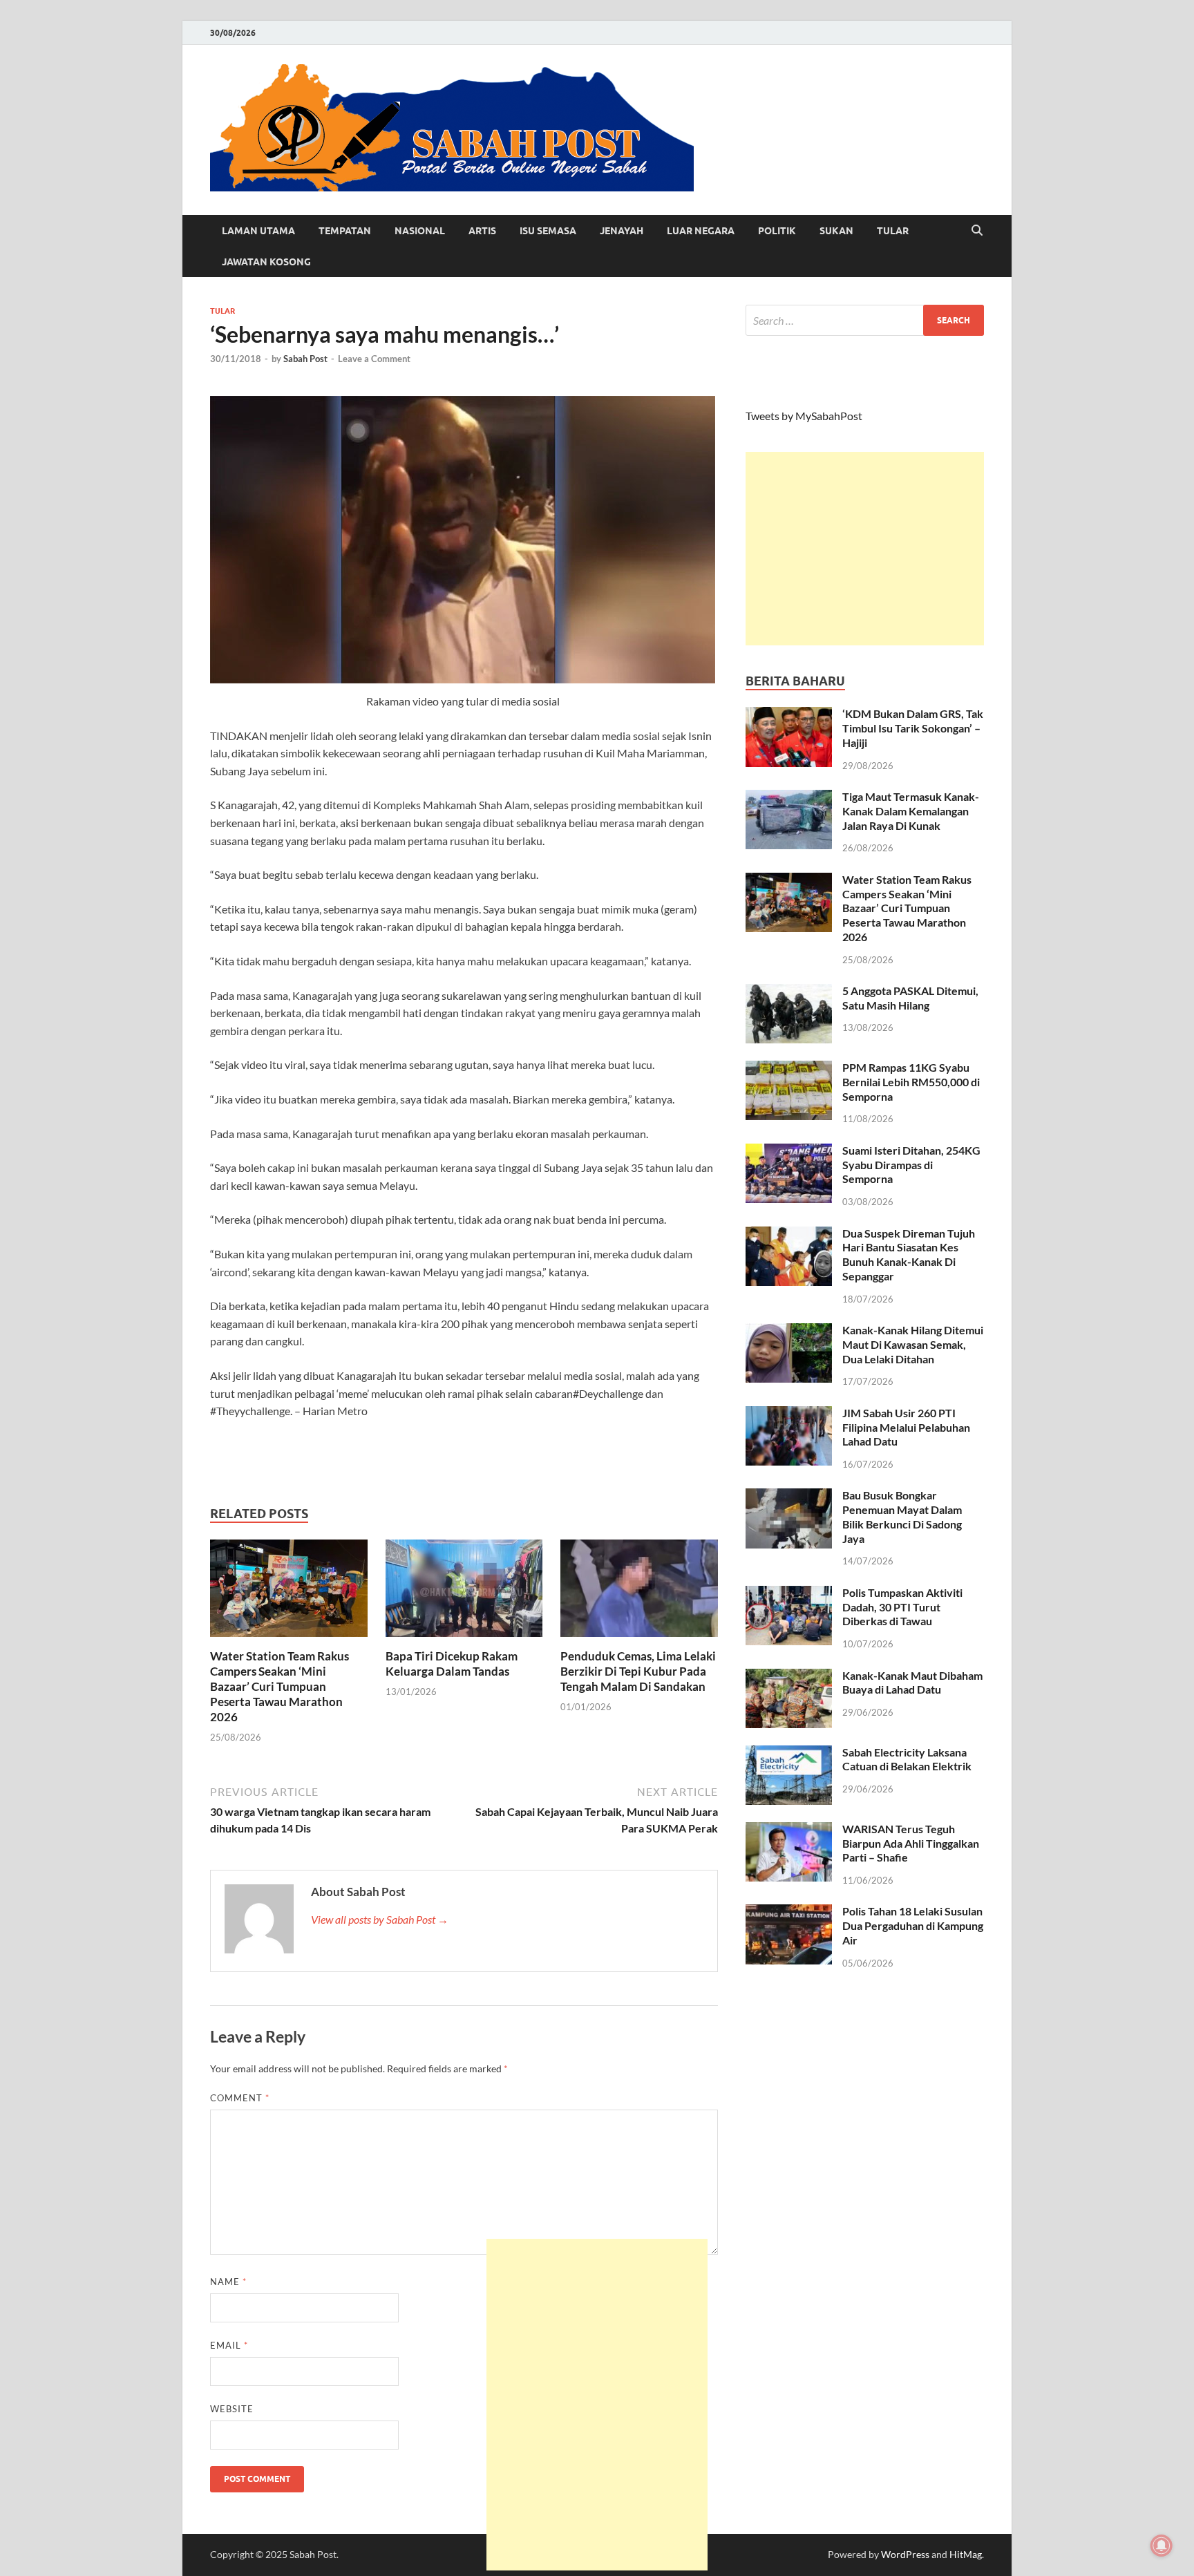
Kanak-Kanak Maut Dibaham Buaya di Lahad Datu (912, 1683)
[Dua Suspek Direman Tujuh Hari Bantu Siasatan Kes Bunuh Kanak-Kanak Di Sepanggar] (789, 1234)
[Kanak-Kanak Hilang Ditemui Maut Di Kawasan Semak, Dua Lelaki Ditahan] (789, 1331)
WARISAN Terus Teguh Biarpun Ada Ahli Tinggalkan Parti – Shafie (911, 1843)
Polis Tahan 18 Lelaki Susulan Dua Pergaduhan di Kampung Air (913, 1925)
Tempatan (345, 231)
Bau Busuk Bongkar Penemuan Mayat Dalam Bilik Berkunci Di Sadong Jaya (902, 1516)
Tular (893, 231)
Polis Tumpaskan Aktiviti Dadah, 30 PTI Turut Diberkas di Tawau (902, 1607)
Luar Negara (701, 231)
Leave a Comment (374, 359)
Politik (777, 231)
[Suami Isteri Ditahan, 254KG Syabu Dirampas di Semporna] (789, 1152)
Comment (240, 2098)
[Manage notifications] (1162, 2546)
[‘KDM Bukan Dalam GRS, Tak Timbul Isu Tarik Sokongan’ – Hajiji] (789, 715)
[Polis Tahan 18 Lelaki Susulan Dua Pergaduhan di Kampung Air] (789, 1912)
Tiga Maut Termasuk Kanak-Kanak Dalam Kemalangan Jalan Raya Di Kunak (911, 811)
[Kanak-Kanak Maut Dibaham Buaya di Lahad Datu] (789, 1677)
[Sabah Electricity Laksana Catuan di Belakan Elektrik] (789, 1753)
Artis (482, 231)
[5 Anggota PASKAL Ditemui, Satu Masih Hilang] (789, 992)
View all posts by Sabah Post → (380, 1919)
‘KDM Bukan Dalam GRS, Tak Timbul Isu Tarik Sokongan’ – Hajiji (913, 728)
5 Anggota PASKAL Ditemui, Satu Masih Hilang (910, 998)
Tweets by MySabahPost (804, 416)
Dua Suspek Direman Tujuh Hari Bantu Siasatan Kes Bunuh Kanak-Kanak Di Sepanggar (909, 1254)
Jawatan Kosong (266, 262)
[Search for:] (865, 320)
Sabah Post (305, 359)
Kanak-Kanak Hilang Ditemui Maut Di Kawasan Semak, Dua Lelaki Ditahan (913, 1344)
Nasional (420, 231)
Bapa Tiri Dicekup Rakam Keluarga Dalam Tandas (452, 1664)
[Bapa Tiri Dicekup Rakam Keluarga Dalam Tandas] (464, 1592)
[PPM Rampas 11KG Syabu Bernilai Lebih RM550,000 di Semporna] (789, 1069)
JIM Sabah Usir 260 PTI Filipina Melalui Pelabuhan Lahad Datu (906, 1427)
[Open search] (977, 231)
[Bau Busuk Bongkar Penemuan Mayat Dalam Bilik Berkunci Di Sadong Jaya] (789, 1496)
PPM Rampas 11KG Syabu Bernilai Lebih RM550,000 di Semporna (911, 1082)
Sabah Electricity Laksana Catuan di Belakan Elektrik (907, 1759)
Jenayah (622, 231)
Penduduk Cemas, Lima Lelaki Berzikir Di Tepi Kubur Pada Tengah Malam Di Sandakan (638, 1671)
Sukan (836, 231)
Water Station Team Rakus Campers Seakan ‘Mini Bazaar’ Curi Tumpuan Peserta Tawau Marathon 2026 (279, 1686)
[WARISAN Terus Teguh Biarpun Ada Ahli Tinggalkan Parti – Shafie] (789, 1830)
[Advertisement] (865, 549)
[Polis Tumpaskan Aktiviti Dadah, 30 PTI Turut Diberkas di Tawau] (789, 1594)
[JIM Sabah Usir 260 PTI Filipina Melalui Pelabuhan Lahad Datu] (789, 1414)
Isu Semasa (548, 231)
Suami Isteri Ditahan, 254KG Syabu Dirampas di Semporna (911, 1165)
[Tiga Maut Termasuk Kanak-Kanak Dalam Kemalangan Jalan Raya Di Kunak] (789, 798)
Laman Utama (258, 231)
